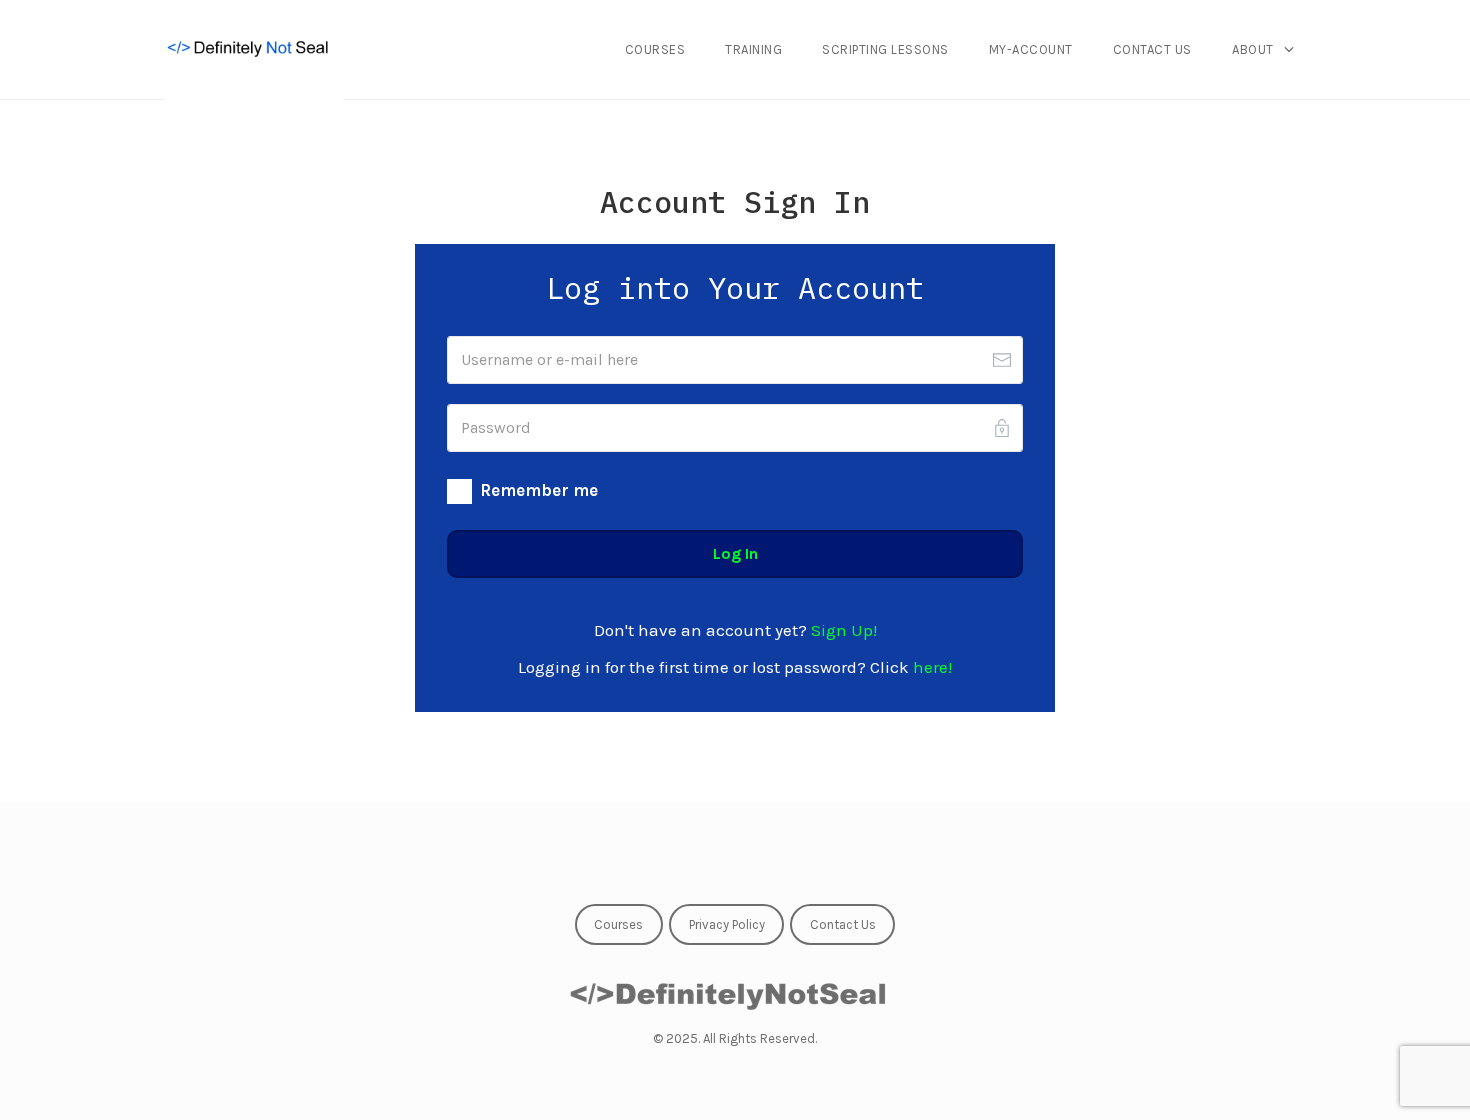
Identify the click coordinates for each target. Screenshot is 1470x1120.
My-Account (1031, 49)
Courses (655, 49)
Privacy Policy (727, 924)
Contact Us (1152, 49)
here (930, 667)
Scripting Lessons (885, 49)
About (1253, 49)
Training (753, 49)
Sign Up (842, 630)
